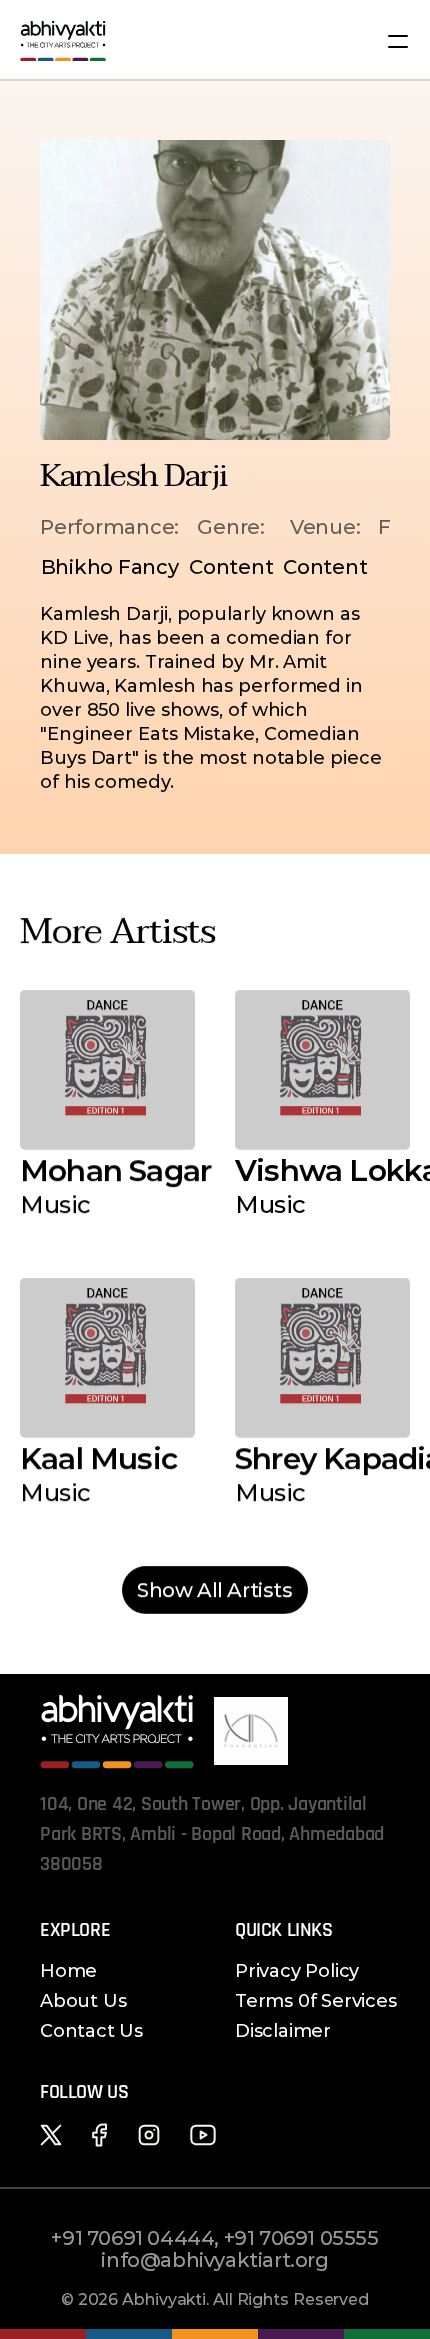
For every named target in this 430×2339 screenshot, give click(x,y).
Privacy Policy (297, 1971)
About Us (83, 2001)
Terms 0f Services (316, 2001)
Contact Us (91, 2031)
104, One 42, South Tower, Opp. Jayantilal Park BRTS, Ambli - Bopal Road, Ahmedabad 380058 (214, 1834)
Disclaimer (283, 2031)
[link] (215, 1590)
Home (68, 1971)
